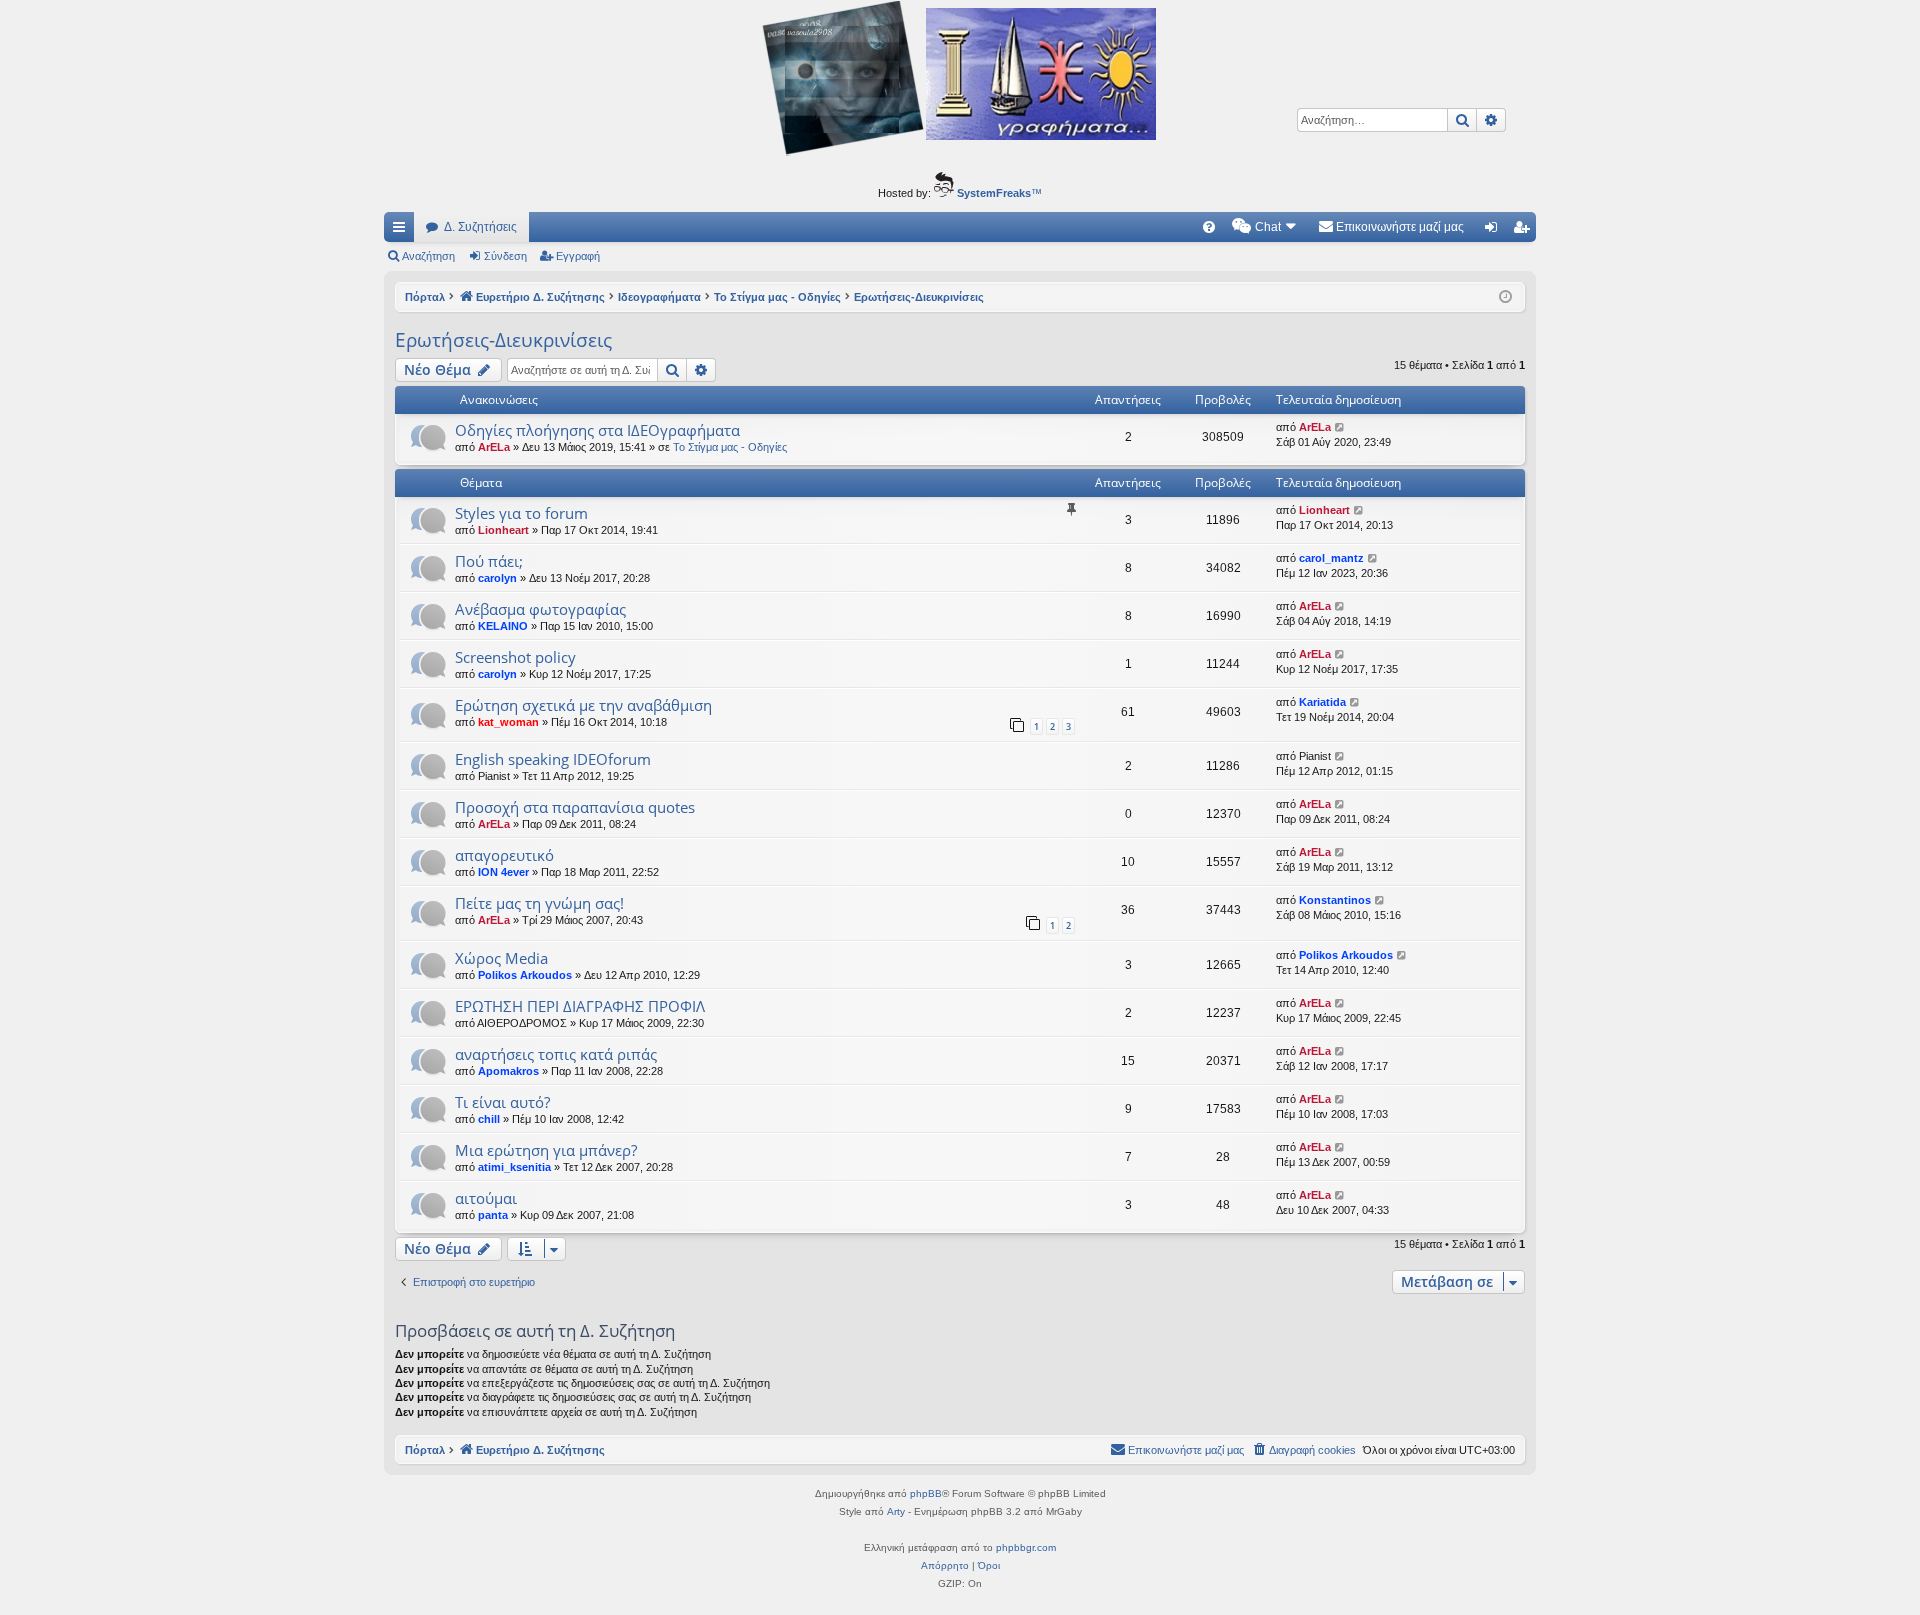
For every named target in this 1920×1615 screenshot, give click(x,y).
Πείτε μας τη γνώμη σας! (539, 903)
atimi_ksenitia (514, 1167)
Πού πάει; (489, 561)
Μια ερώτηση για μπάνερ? (546, 1150)
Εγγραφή (578, 256)
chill (489, 1119)
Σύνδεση (505, 256)
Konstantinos (1335, 900)
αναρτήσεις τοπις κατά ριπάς (556, 1054)
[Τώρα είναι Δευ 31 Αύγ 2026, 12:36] (1505, 297)
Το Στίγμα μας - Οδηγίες (730, 447)
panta (493, 1215)
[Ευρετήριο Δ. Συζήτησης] (960, 81)
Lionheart (503, 530)
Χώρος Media (501, 958)
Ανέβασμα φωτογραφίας (540, 609)
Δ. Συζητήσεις (480, 227)
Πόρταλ (425, 297)
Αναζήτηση (428, 256)
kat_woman (508, 722)
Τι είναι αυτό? (502, 1102)
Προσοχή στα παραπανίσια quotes (575, 807)
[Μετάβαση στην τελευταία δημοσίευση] (1340, 427)
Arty (896, 1511)
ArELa (494, 447)
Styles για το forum (521, 513)
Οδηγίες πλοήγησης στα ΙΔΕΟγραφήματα (597, 430)
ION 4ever (503, 872)
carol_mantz (1331, 558)
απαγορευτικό (504, 855)
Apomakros (508, 1071)
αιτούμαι (486, 1198)
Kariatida (1322, 702)
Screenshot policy (515, 657)
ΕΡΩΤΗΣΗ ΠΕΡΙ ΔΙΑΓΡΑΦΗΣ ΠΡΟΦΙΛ (580, 1006)
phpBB (926, 1493)
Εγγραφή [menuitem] (1525, 231)
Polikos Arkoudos (525, 975)
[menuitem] (1209, 227)
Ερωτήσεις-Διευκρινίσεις (503, 340)
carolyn (497, 578)
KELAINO (503, 626)
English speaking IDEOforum (553, 759)
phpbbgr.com (1026, 1547)
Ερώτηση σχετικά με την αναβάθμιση (583, 705)
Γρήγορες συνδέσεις (403, 231)
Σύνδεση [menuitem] (1495, 231)
